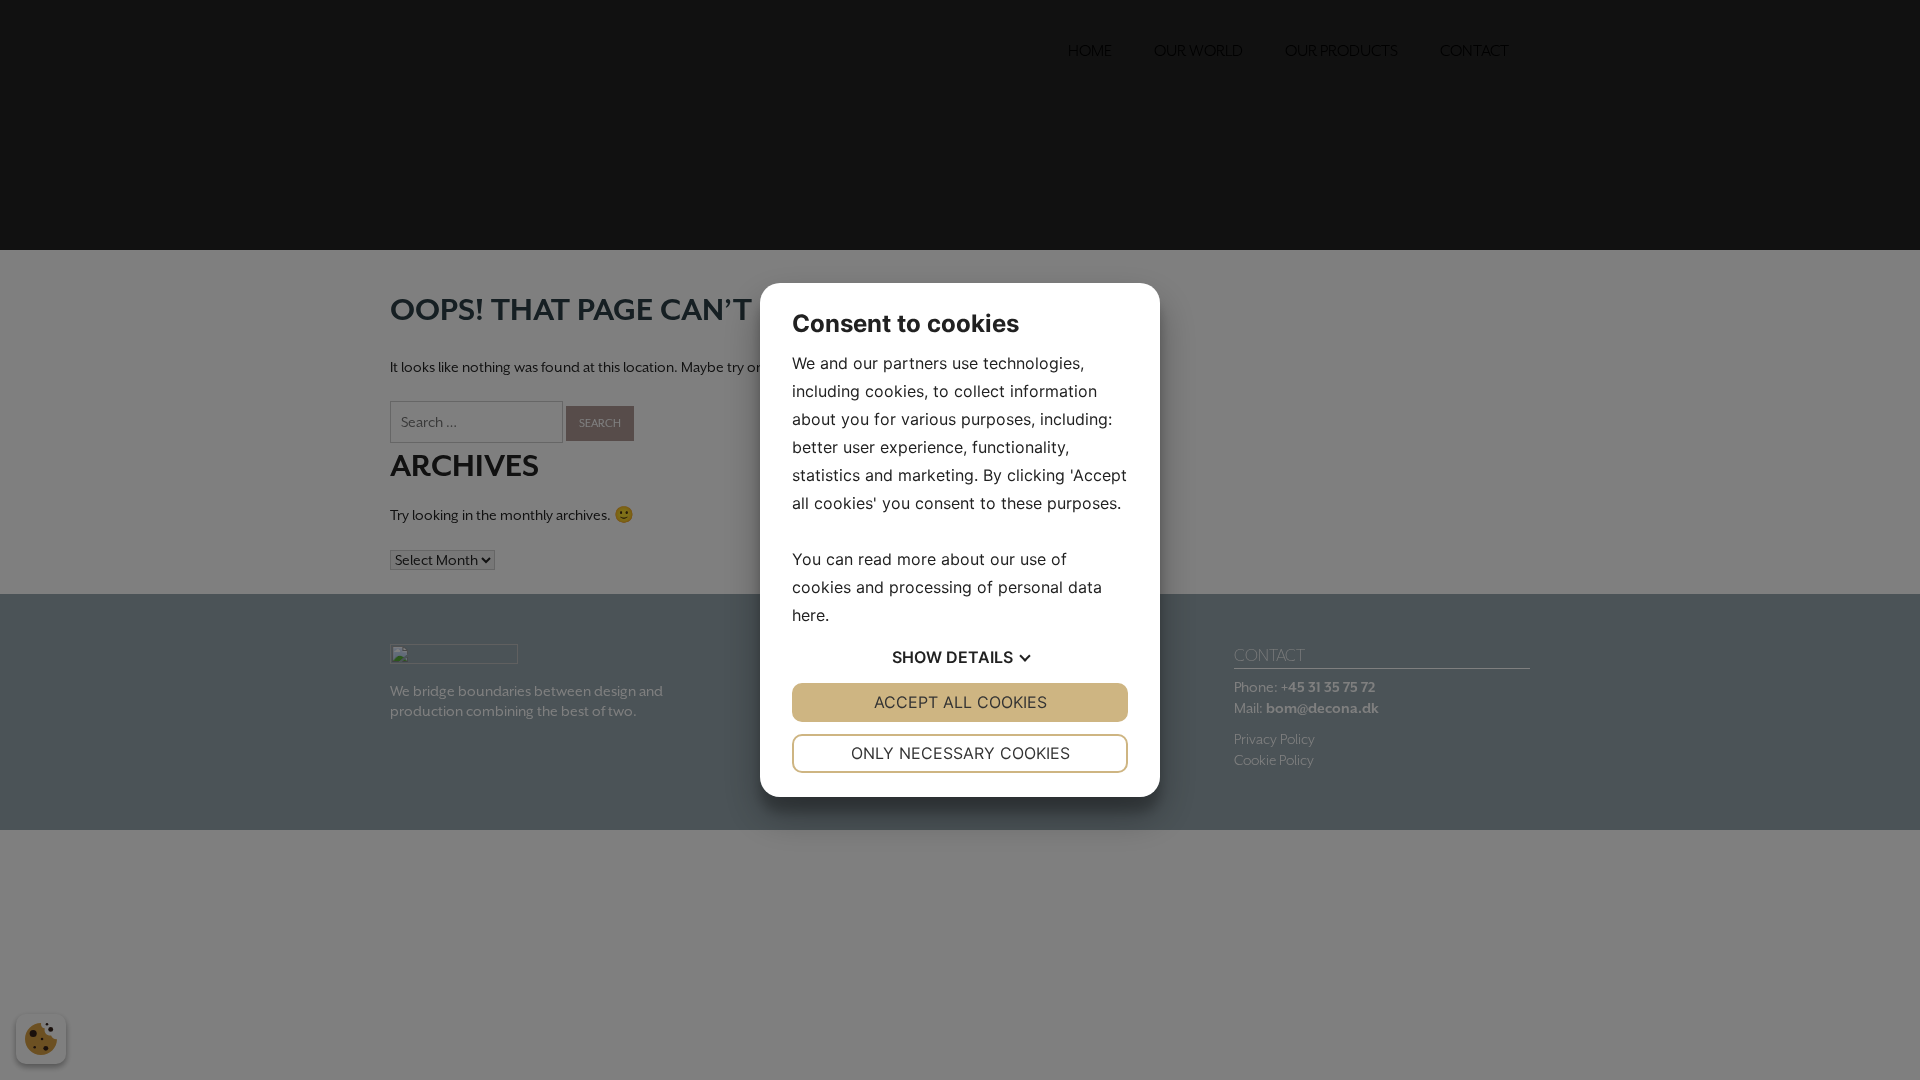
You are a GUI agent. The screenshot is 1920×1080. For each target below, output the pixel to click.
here (808, 615)
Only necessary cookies (960, 753)
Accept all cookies (960, 702)
